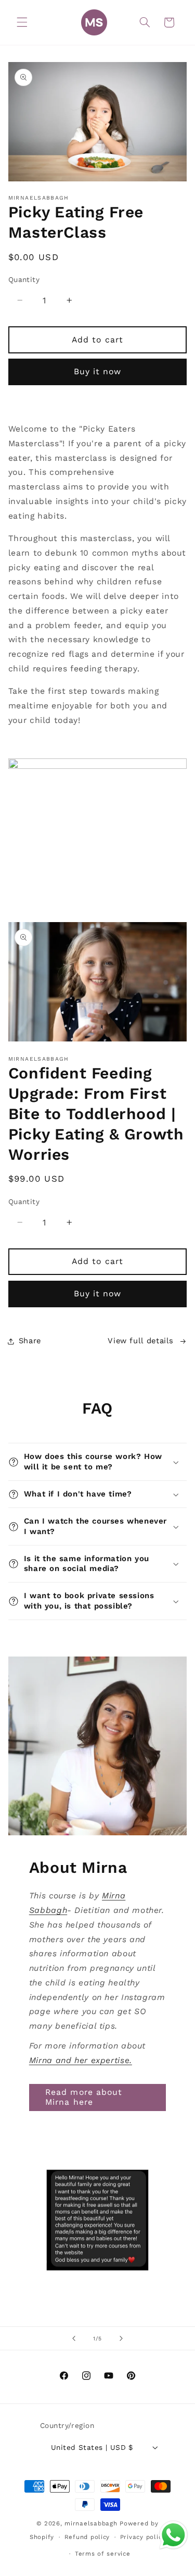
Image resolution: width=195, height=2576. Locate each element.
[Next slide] (121, 2338)
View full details (141, 1341)
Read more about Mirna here (84, 2097)
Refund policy (87, 2537)
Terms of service (103, 2554)
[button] (22, 22)
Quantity (24, 279)
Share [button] (30, 1341)
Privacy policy (143, 2537)
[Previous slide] (74, 2338)
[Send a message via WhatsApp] (173, 2535)
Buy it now (98, 371)
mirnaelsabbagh (91, 2523)
